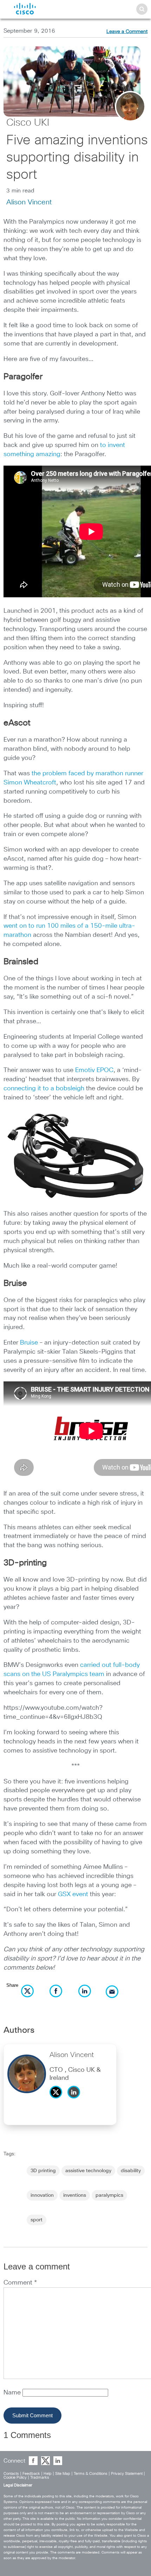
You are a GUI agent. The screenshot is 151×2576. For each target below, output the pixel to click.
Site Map (63, 2474)
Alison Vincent (29, 202)
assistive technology (88, 2171)
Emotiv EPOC (94, 1070)
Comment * (20, 2283)
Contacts (11, 2474)
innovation (42, 2195)
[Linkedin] (75, 2100)
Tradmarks (40, 2478)
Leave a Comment (127, 32)
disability (131, 2171)
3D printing (43, 2171)
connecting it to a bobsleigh (44, 1089)
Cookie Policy (15, 2478)
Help (48, 2474)
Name (13, 2393)
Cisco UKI (28, 123)
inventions (75, 2195)
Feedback (31, 2474)
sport (37, 2220)
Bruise (29, 1343)
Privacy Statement (127, 2474)
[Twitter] (58, 2100)
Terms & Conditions (91, 2474)
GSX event (73, 1894)
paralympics (109, 2195)
